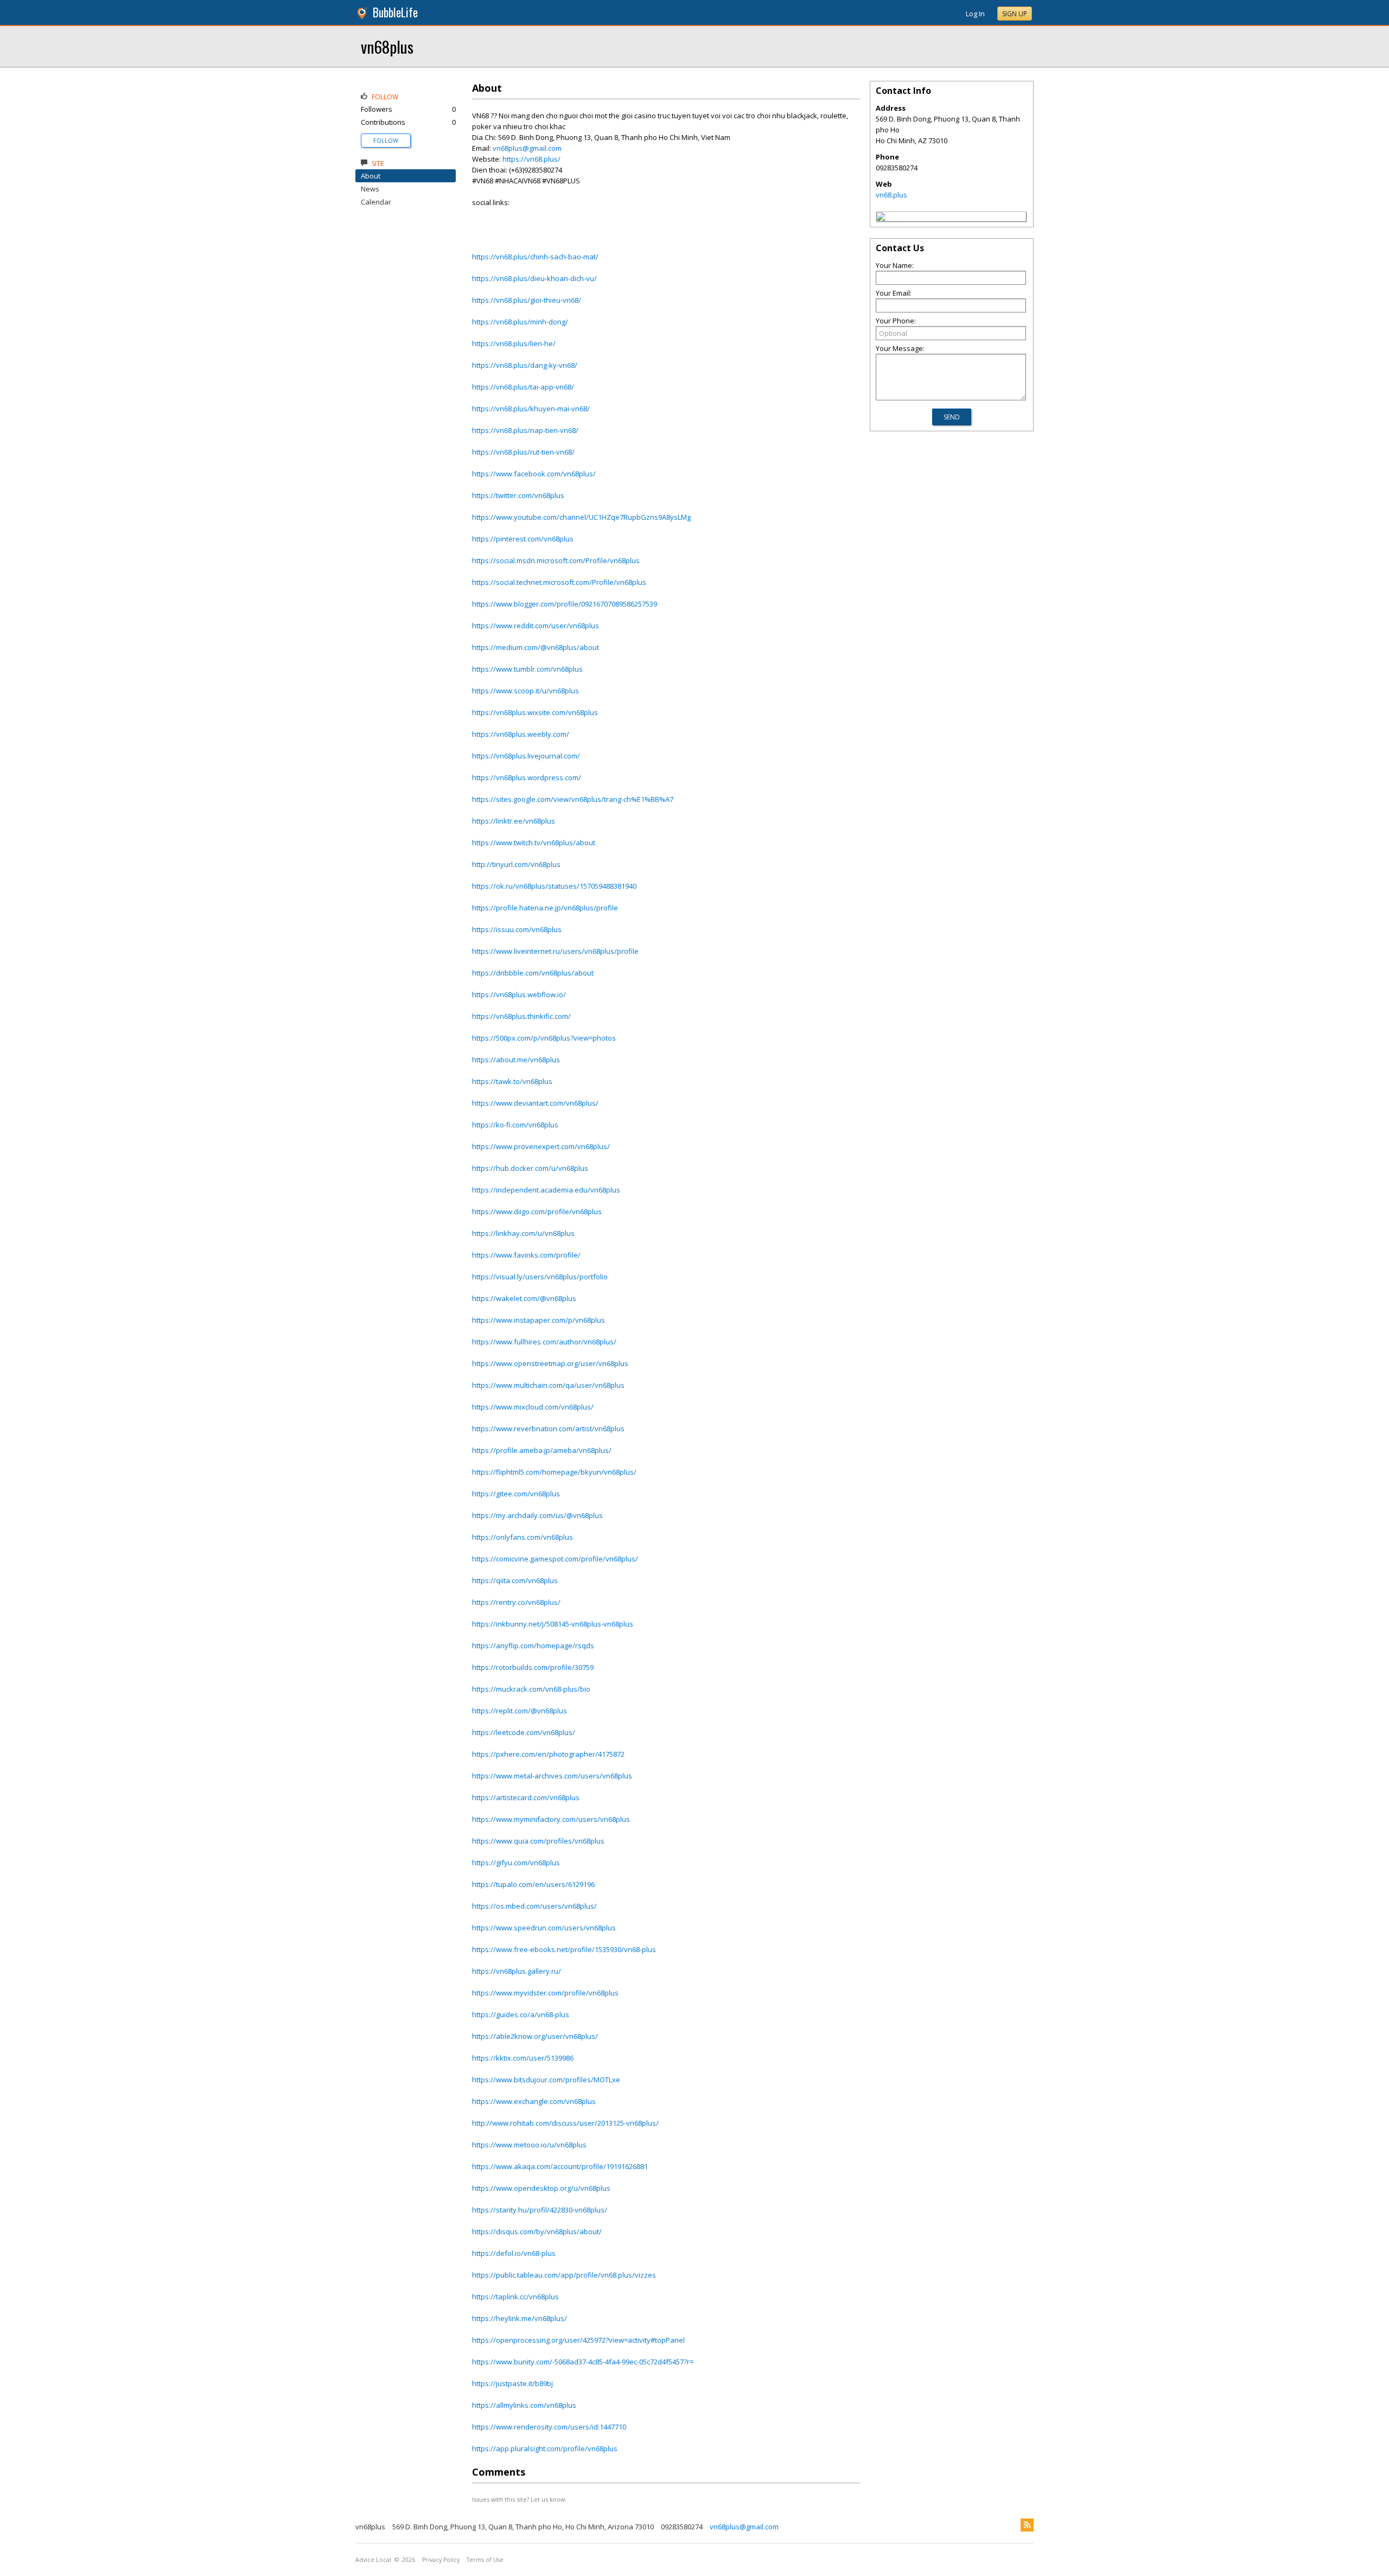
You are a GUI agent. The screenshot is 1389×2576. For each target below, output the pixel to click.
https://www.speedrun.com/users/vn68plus (544, 1928)
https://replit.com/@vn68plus (520, 1711)
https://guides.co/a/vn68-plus (521, 2014)
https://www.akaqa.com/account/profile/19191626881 (560, 2166)
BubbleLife (395, 12)
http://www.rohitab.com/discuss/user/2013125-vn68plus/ (565, 2123)
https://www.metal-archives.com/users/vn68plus (552, 1776)
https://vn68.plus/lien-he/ (514, 343)
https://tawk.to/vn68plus (512, 1081)
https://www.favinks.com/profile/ (526, 1255)
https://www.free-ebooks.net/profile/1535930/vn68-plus (564, 1949)
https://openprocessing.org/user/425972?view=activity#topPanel (578, 2340)
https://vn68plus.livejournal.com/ (526, 756)
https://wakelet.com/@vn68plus (524, 1298)
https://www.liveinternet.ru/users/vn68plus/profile (555, 951)
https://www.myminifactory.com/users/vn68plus (551, 1819)
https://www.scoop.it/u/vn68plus (525, 691)
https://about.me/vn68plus (516, 1060)
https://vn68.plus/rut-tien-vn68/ (523, 452)
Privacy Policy (441, 2560)
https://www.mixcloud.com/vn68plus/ (533, 1407)
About (371, 176)
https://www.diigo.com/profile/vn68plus (537, 1212)
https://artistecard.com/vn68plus (526, 1797)
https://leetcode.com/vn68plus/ (524, 1732)
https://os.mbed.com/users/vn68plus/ (534, 1906)
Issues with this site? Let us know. (519, 2499)
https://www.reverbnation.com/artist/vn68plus (548, 1429)
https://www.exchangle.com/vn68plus (534, 2101)
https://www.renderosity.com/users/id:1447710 (549, 2427)
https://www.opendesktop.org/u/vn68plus (541, 2188)
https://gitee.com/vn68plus (516, 1494)
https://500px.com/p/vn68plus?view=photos (544, 1038)
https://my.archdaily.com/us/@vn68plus (537, 1515)
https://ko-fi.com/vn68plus (515, 1125)
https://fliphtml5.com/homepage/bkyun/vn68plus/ (554, 1472)
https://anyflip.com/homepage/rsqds (533, 1646)
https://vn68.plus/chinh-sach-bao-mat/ (535, 257)
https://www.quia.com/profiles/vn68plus (538, 1841)
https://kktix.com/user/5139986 (523, 2058)
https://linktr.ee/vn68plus (514, 821)
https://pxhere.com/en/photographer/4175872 (548, 1754)
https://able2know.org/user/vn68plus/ (535, 2036)
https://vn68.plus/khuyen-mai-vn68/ (531, 409)
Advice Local (373, 2560)
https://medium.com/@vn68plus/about (536, 647)
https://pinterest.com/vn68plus (523, 539)
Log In (975, 14)
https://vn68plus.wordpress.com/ (527, 777)
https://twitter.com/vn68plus (518, 495)
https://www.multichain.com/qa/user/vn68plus (548, 1385)
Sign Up (1015, 14)
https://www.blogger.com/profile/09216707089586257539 (565, 604)
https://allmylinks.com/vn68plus (524, 2405)
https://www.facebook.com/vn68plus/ (534, 474)
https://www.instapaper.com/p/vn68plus (539, 1320)
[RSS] (1027, 2525)
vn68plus (387, 46)
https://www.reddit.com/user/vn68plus (536, 626)
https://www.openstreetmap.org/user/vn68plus (550, 1363)
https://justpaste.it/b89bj (512, 2383)
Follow (386, 140)
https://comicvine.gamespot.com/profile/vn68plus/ (555, 1559)
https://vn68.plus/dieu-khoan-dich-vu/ (534, 278)
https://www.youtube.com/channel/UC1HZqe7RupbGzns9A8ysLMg (581, 517)
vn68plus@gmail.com (527, 148)
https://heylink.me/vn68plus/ (520, 2318)
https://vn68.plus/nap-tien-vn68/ (525, 430)
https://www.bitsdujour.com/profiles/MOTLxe (546, 2080)
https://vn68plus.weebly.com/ (521, 734)
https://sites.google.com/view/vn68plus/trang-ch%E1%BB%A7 (573, 799)
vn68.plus (891, 195)
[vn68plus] (881, 218)
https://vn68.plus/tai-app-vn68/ (523, 387)
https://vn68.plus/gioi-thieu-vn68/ (527, 300)
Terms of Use (485, 2560)
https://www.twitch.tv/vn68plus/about (534, 843)
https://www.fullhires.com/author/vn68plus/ (544, 1342)
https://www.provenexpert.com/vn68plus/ (541, 1146)
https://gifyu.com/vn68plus (516, 1863)
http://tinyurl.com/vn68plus (516, 864)
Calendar (376, 202)
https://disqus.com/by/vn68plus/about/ (537, 2231)
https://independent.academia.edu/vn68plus (546, 1190)
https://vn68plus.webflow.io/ (519, 994)
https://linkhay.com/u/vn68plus (523, 1233)
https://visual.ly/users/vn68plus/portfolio (540, 1277)
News (370, 189)
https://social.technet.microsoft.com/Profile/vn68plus (559, 582)
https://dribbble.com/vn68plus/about (533, 973)
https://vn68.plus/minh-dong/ (520, 322)
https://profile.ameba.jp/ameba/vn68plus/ (542, 1450)
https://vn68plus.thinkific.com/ (521, 1016)
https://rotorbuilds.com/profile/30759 (533, 1667)
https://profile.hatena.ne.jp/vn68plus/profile (545, 908)
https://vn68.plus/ (531, 159)
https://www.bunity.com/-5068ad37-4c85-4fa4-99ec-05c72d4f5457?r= (583, 2362)
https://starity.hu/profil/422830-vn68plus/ (540, 2210)
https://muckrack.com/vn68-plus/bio (531, 1689)
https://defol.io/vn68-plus (514, 2253)
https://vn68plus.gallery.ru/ (517, 1971)
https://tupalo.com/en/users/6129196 (533, 1884)
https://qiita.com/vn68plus (515, 1580)
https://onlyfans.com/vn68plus (523, 1537)
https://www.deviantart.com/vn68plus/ (535, 1103)
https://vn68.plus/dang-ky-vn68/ (525, 365)
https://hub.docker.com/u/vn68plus (530, 1168)
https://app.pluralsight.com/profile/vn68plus (545, 2449)
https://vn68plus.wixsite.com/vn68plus (535, 712)
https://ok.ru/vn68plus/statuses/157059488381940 (554, 886)
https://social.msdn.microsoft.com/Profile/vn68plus (556, 560)
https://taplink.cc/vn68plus (515, 2297)
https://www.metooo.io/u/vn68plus (529, 2145)
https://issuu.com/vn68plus (517, 929)
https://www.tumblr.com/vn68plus (527, 669)
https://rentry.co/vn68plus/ (516, 1602)
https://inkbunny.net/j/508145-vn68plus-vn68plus (553, 1624)
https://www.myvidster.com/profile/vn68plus (545, 1993)
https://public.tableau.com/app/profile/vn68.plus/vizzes (564, 2275)
